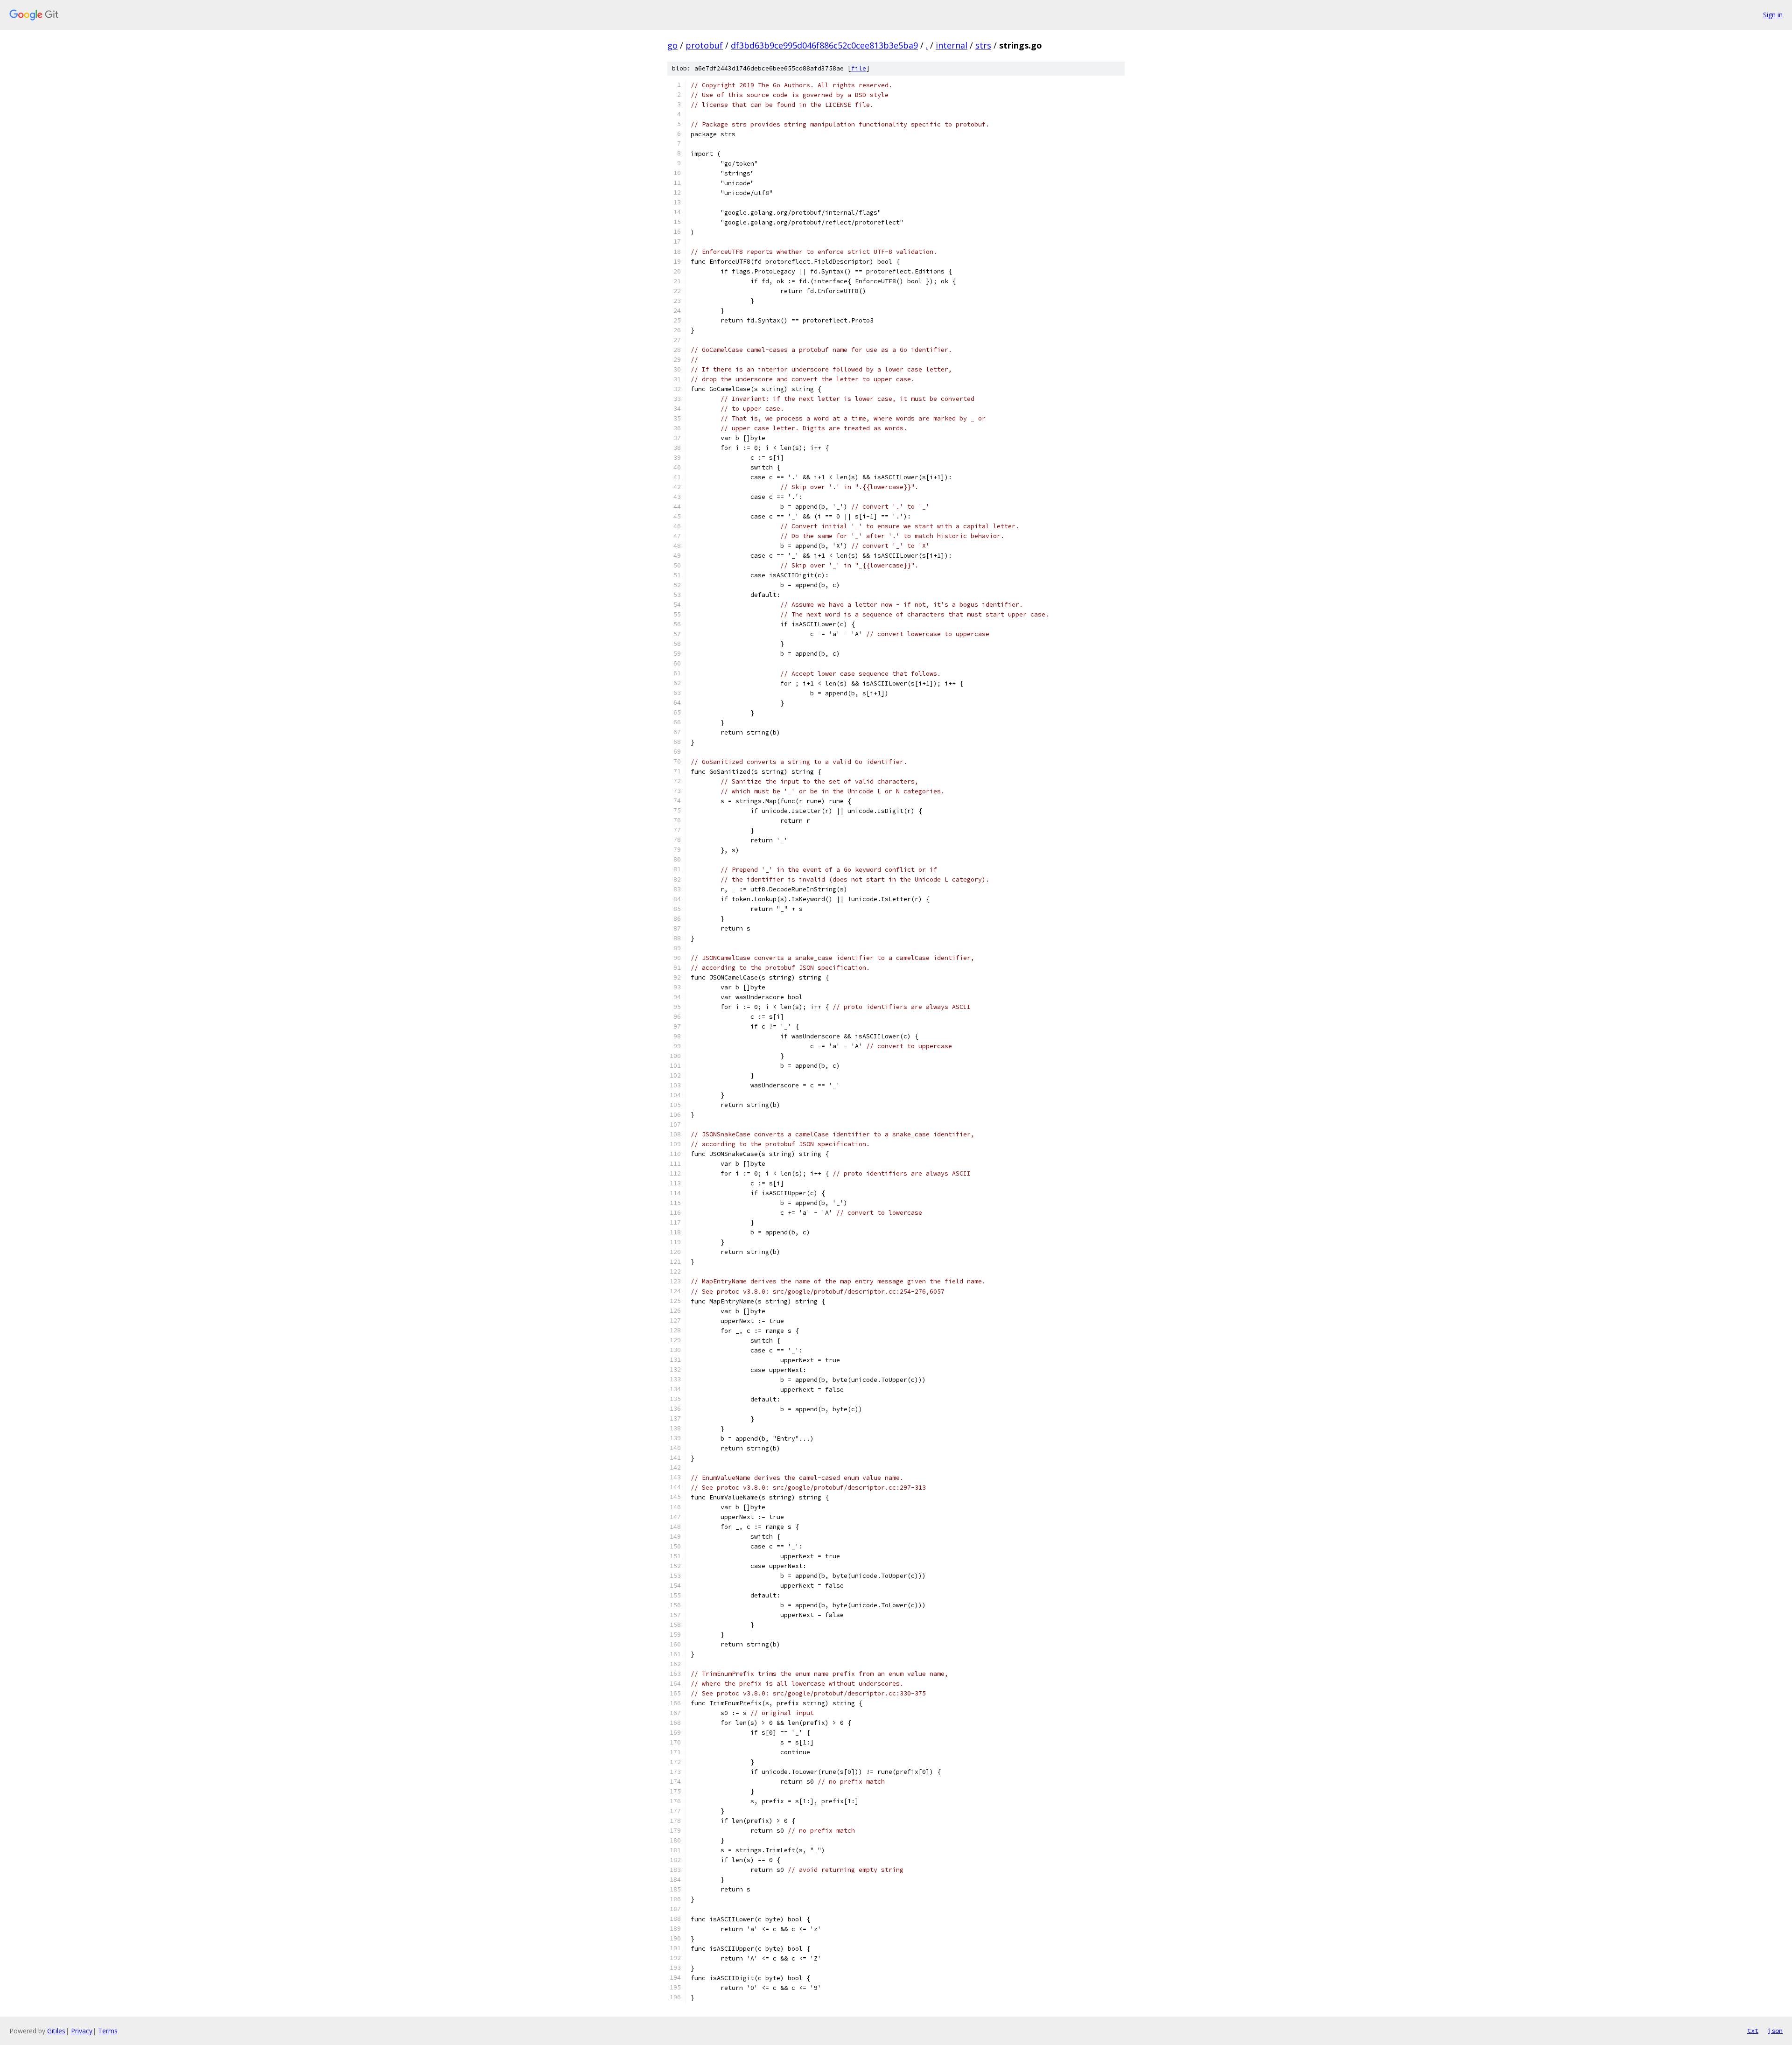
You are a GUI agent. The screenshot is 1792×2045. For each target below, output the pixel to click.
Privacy (82, 2031)
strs (983, 45)
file (859, 68)
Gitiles (56, 2031)
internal (952, 45)
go (672, 45)
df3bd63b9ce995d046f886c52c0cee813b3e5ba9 (824, 45)
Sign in (1773, 15)
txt (1753, 2031)
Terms (108, 2031)
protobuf (704, 45)
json (1775, 2031)
